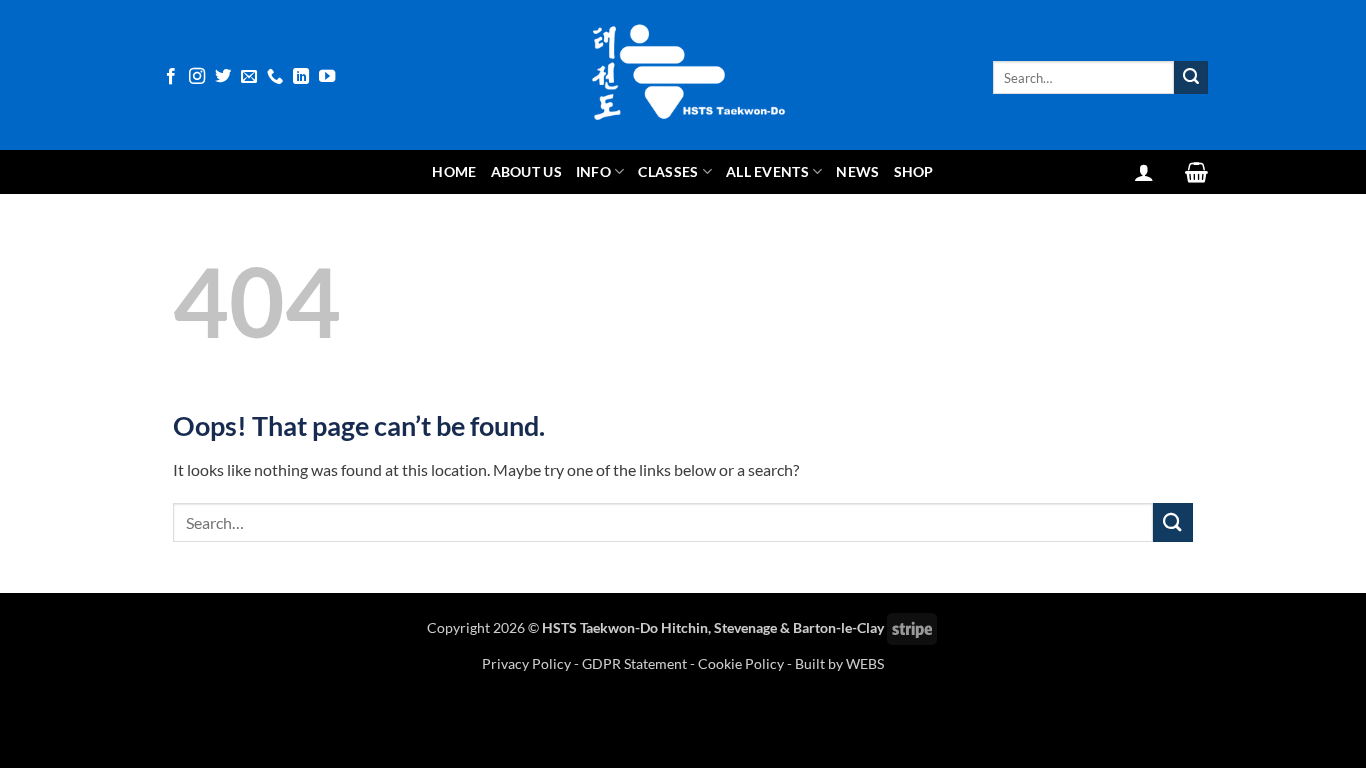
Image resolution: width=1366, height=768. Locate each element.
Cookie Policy (741, 663)
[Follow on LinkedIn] (301, 77)
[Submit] (1191, 78)
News (857, 171)
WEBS (865, 663)
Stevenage (745, 627)
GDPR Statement (634, 663)
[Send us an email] (249, 77)
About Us (526, 171)
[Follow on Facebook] (171, 77)
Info (593, 171)
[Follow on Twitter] (223, 77)
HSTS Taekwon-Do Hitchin (625, 627)
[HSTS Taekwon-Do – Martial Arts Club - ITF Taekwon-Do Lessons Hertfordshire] (683, 75)
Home (454, 171)
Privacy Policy (528, 663)
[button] (1144, 172)
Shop (914, 171)
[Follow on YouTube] (327, 77)
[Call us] (275, 77)
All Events (767, 171)
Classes (668, 171)
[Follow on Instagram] (197, 77)
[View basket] (1196, 172)
